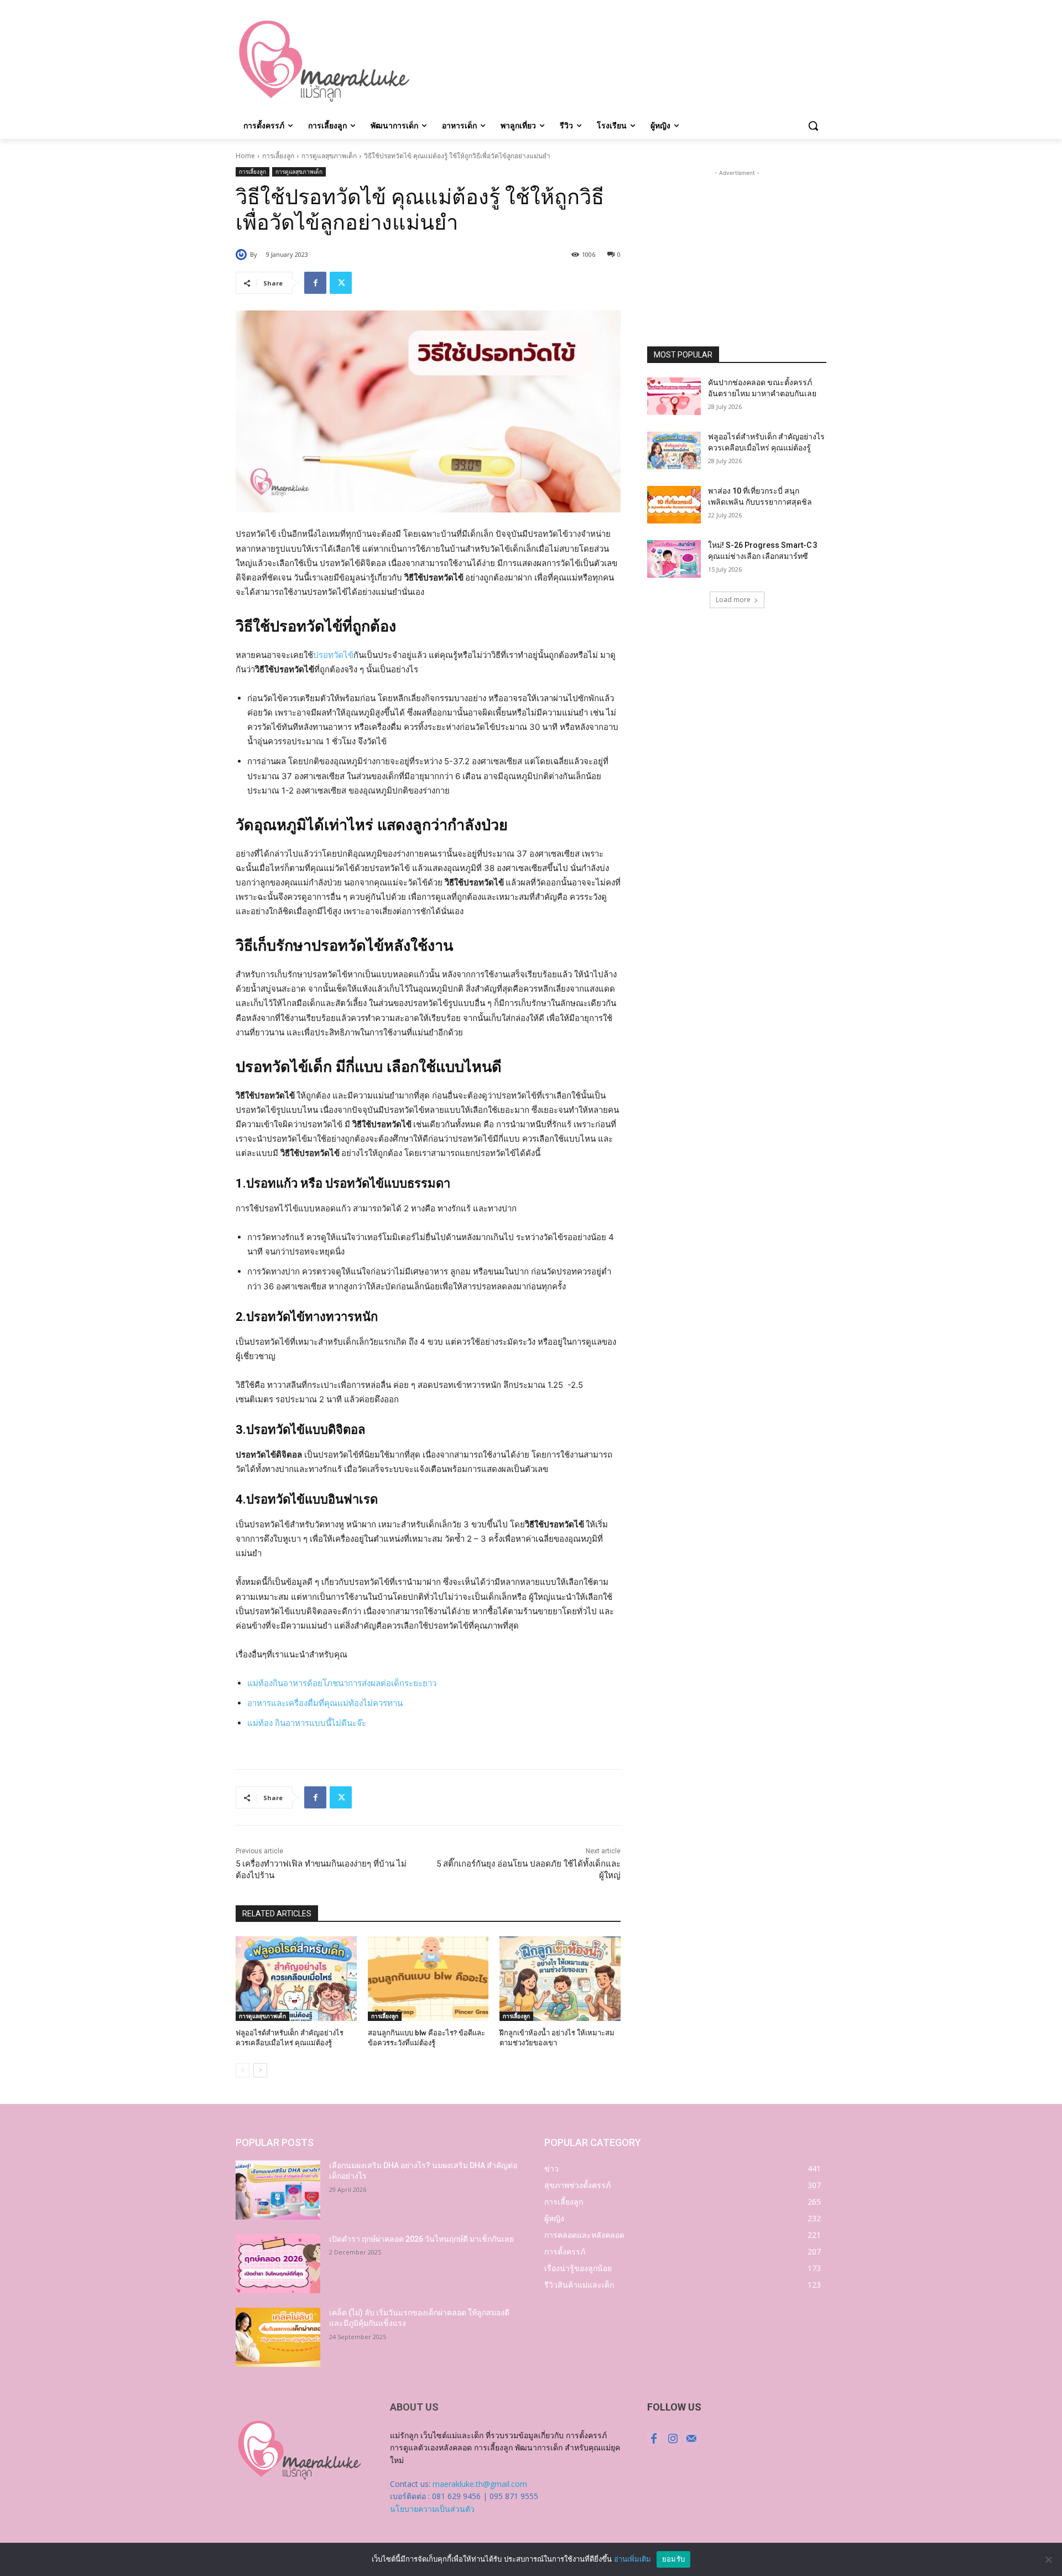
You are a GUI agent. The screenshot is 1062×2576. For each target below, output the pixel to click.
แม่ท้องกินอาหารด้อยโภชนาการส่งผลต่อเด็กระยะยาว (342, 1683)
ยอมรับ (673, 2559)
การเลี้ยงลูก (278, 156)
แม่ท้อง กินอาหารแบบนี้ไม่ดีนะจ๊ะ (307, 1723)
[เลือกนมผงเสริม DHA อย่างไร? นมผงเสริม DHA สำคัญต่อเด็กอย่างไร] (278, 2190)
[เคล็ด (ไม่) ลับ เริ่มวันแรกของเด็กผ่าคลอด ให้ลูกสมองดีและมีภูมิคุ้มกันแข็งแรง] (278, 2337)
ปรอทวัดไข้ (333, 655)
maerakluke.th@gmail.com (480, 2484)
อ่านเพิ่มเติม (632, 2559)
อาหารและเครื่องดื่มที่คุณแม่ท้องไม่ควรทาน (325, 1703)
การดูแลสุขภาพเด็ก (329, 156)
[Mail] (691, 2439)
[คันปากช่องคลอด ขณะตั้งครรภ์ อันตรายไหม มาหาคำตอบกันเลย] (674, 396)
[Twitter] (341, 283)
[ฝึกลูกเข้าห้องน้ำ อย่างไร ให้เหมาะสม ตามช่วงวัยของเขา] (560, 1979)
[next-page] (260, 2070)
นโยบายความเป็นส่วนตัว (432, 2509)
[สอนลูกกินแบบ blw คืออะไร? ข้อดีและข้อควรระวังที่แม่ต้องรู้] (428, 1979)
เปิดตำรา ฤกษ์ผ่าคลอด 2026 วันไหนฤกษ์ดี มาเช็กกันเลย (421, 2239)
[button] (813, 126)
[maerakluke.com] (324, 61)
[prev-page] (243, 2070)
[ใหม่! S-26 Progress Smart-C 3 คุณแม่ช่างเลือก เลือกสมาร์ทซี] (674, 559)
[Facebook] (315, 283)
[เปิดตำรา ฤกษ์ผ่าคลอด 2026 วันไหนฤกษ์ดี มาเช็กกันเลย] (278, 2264)
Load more (733, 600)
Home (245, 156)
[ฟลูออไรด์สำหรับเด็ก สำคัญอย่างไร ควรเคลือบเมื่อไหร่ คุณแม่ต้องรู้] (296, 1979)
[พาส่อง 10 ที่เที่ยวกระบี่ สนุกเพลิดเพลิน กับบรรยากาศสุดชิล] (674, 505)
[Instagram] (673, 2439)
